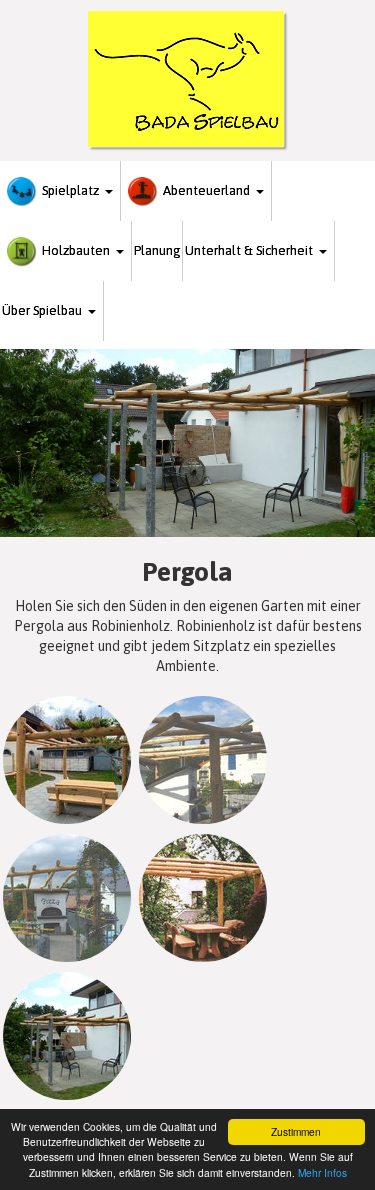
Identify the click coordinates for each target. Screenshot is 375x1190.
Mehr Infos (322, 1172)
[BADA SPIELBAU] (188, 80)
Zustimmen (296, 1131)
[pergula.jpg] (67, 760)
